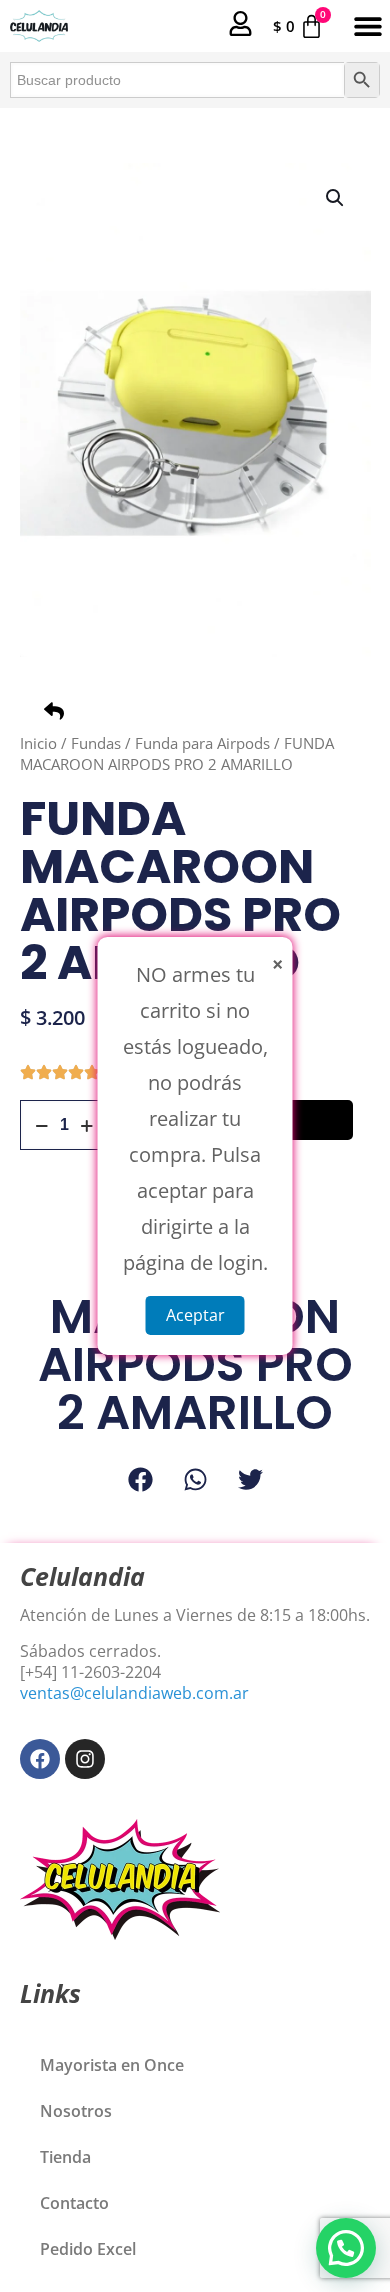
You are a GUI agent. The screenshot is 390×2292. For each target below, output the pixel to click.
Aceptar (195, 1315)
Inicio (38, 743)
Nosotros (76, 2111)
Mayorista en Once (112, 2065)
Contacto (74, 2203)
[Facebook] (40, 1759)
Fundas (96, 743)
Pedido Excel (88, 2249)
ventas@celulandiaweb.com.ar (134, 1693)
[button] (367, 26)
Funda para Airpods (202, 743)
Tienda (65, 2157)
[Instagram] (85, 1759)
